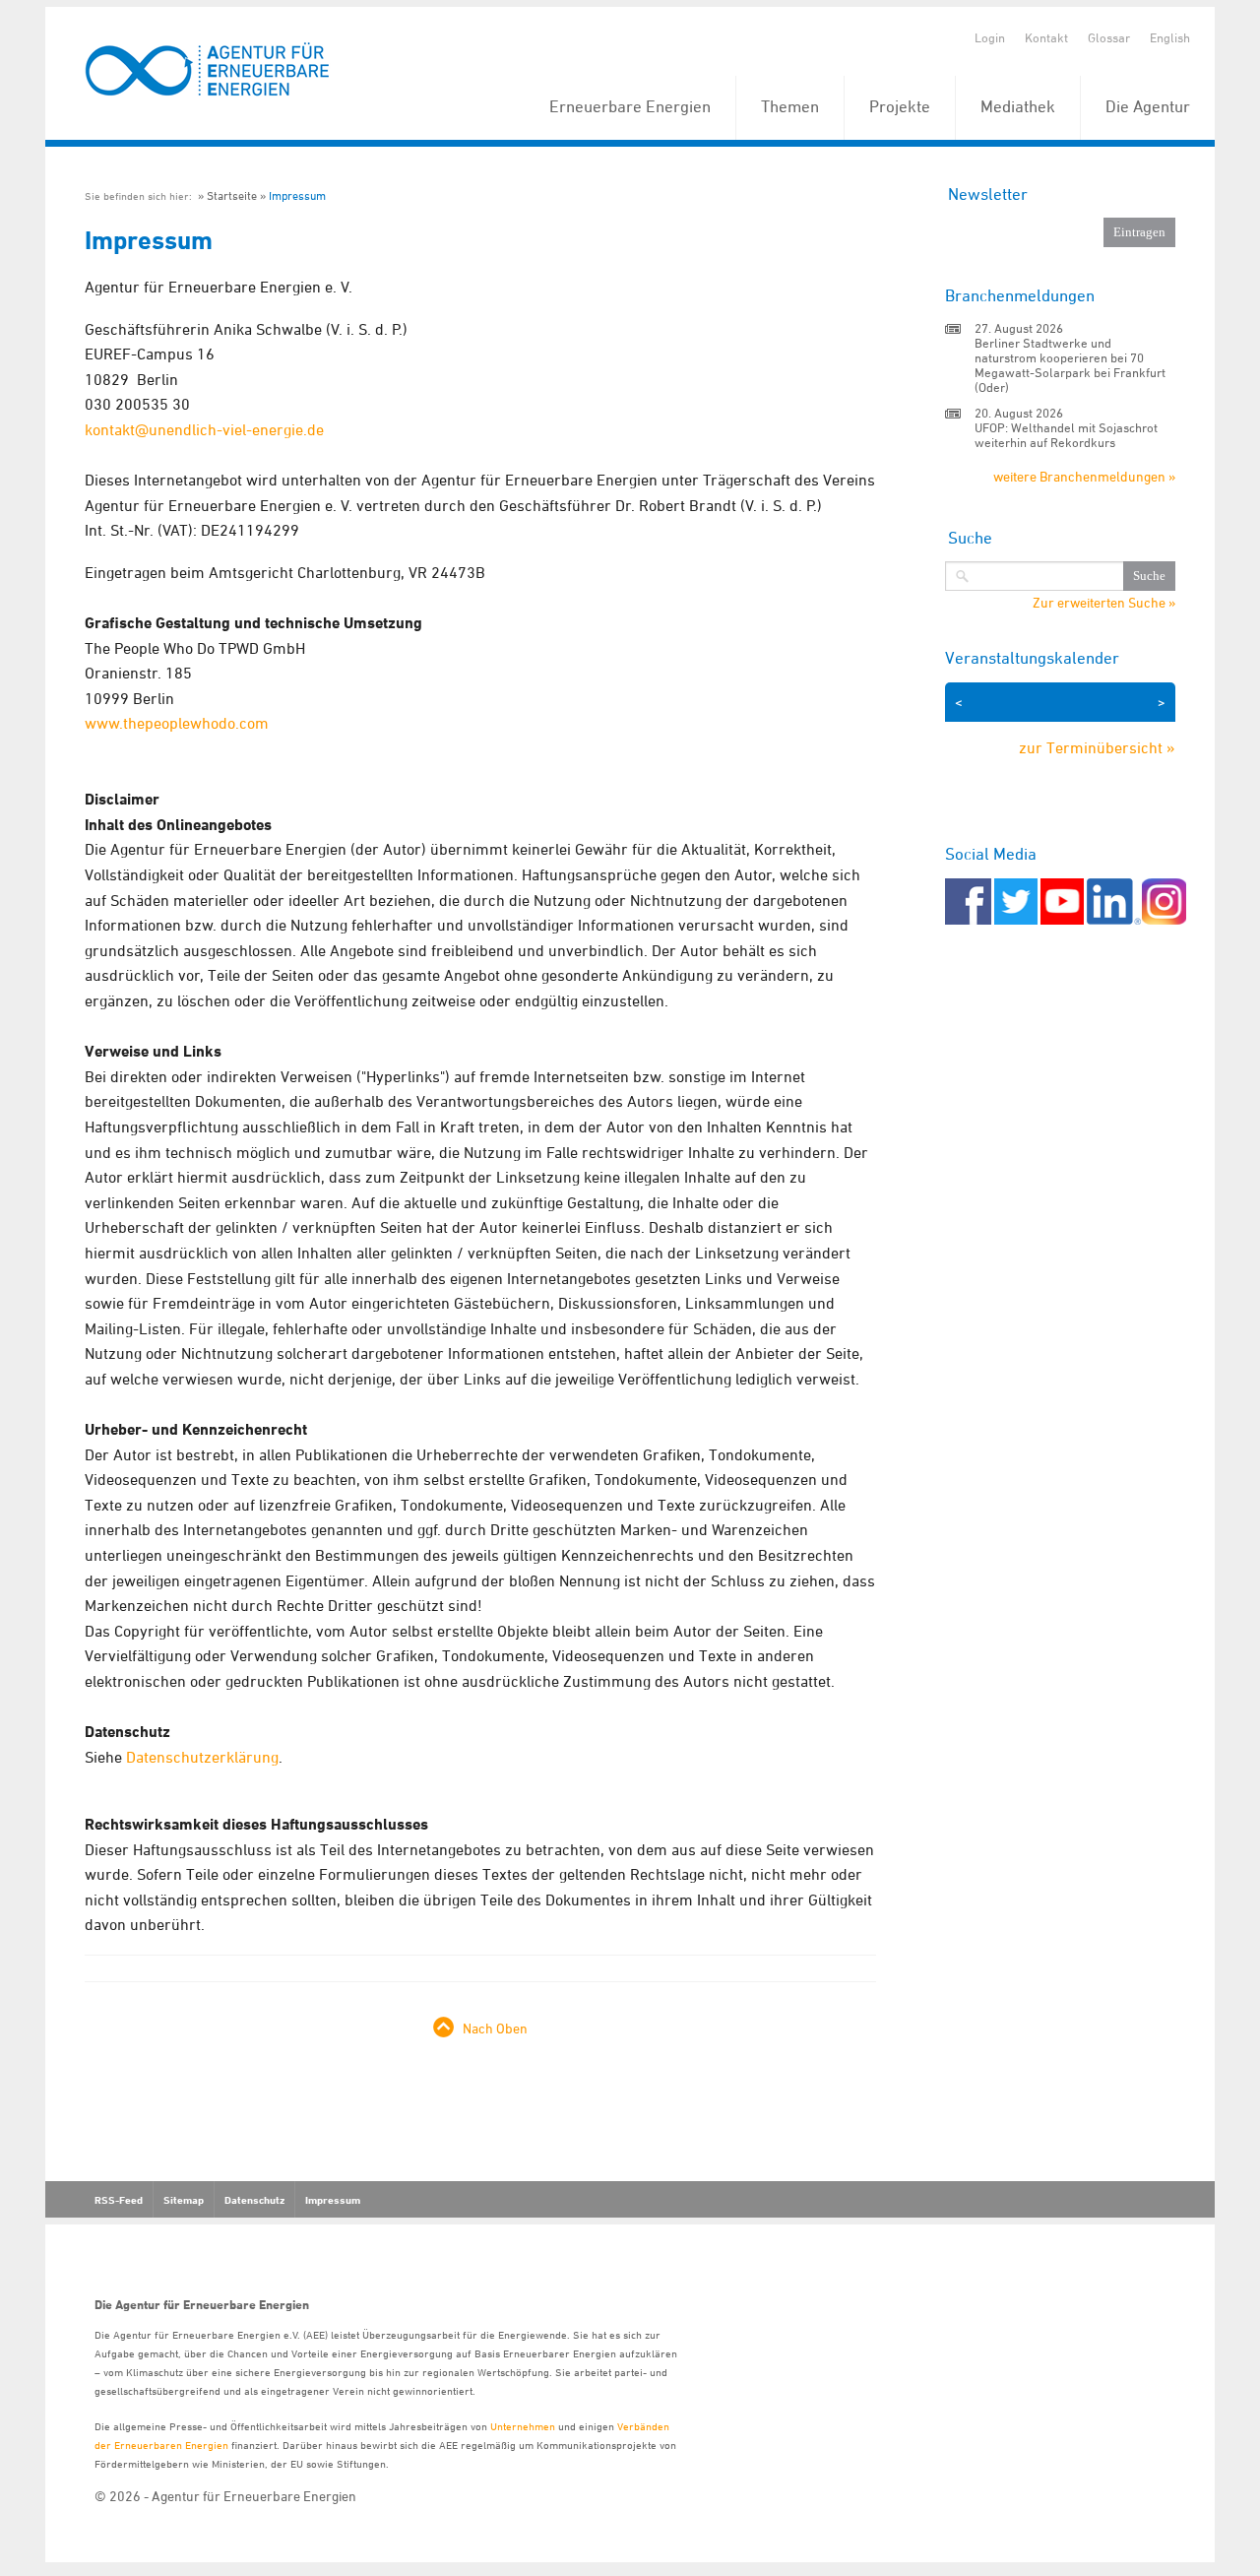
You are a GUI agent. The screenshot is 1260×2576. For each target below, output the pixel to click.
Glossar (1109, 37)
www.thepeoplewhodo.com (177, 723)
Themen (790, 106)
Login (990, 37)
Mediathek (1018, 106)
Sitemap (184, 2200)
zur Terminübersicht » (1097, 747)
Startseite (232, 195)
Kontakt (1046, 37)
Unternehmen (523, 2426)
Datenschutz (254, 2200)
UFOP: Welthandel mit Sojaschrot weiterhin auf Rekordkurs (1066, 435)
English (1170, 37)
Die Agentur (1148, 106)
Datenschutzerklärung (202, 1757)
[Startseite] (208, 70)
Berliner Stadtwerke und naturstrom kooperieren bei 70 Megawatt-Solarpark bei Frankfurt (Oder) (1070, 365)
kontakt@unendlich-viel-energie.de (204, 429)
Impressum (297, 195)
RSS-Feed (119, 2200)
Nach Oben (495, 2028)
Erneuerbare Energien (630, 106)
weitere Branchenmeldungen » (1084, 476)
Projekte (900, 106)
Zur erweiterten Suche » (1104, 603)
